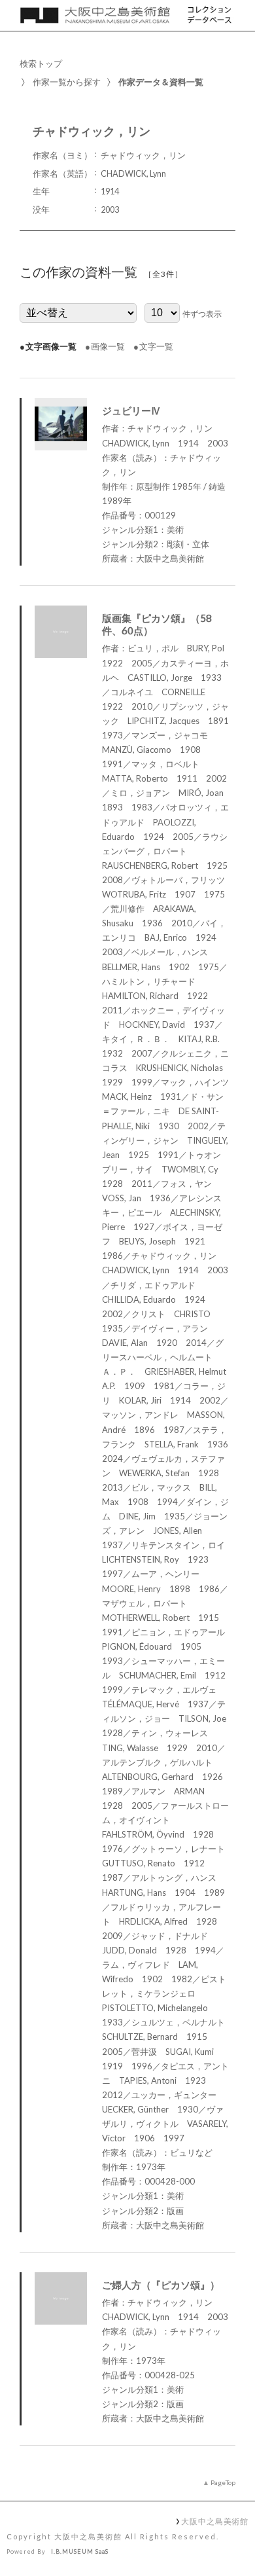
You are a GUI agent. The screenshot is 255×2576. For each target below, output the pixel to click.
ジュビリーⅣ (131, 410)
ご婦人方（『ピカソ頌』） (161, 2285)
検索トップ (41, 63)
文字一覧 (156, 346)
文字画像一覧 (51, 346)
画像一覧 (108, 346)
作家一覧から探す (67, 82)
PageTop (223, 2482)
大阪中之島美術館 (215, 2521)
